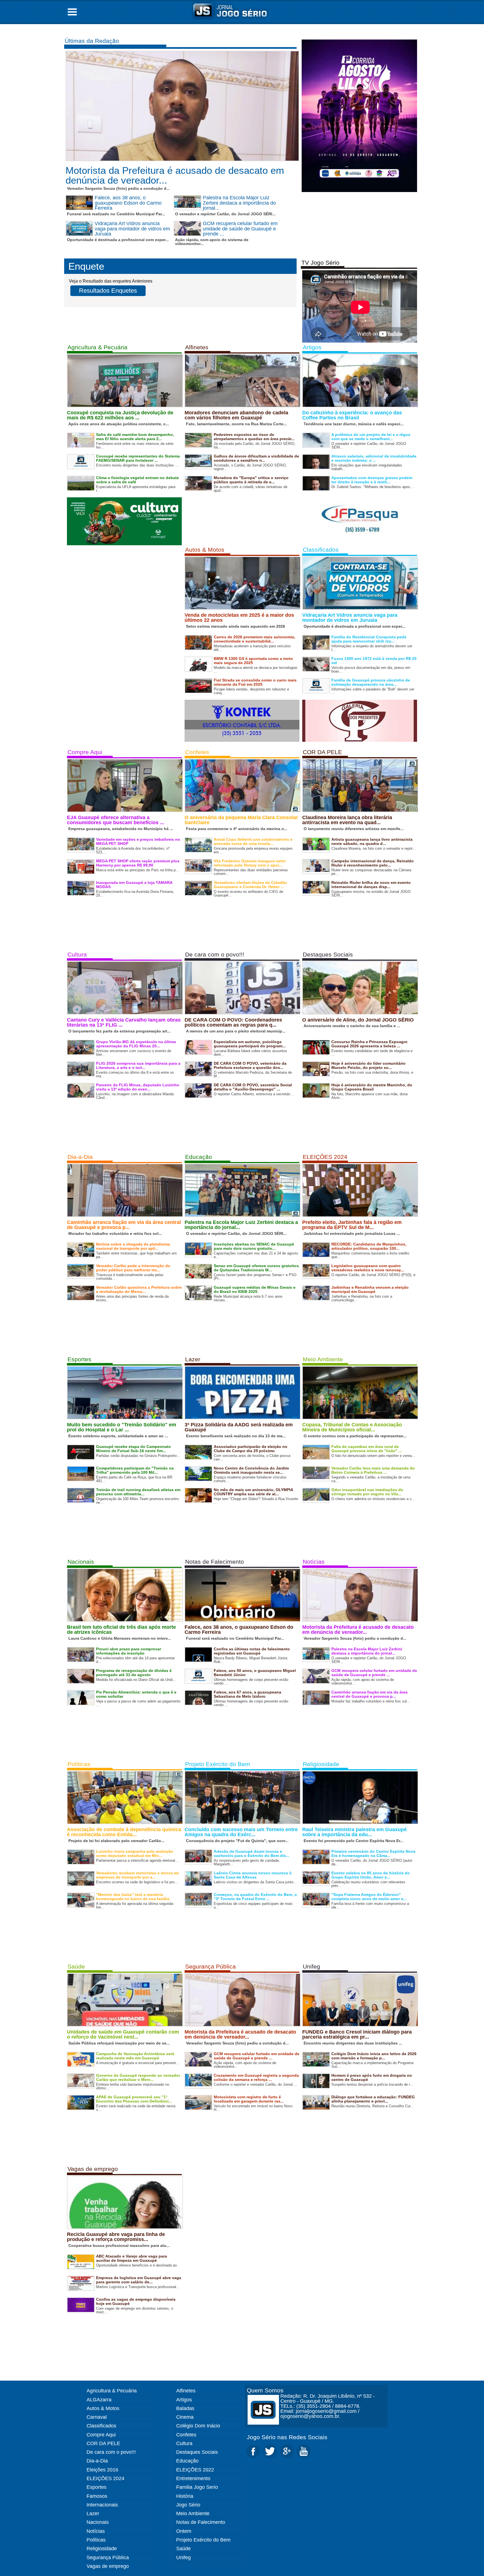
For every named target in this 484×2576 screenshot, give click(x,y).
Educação (199, 1157)
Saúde (76, 1966)
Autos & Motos (205, 550)
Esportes (79, 1359)
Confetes (197, 752)
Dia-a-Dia (80, 1157)
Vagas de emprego (93, 2169)
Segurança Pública (210, 1966)
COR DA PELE (322, 752)
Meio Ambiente (323, 1359)
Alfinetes (197, 347)
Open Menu (72, 12)
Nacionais (81, 1562)
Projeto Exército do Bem (218, 1764)
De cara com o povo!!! (215, 954)
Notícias (314, 1562)
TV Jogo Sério (320, 263)
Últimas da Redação (92, 41)
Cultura (77, 954)
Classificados (321, 550)
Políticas (79, 1764)
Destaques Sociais (328, 954)
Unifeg (311, 1966)
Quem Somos (265, 2390)
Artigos (312, 347)
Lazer (193, 1359)
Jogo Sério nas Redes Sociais (287, 2437)
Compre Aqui (85, 752)
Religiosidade (321, 1764)
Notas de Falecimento (215, 1562)
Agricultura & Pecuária (97, 347)
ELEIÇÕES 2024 (325, 1157)
